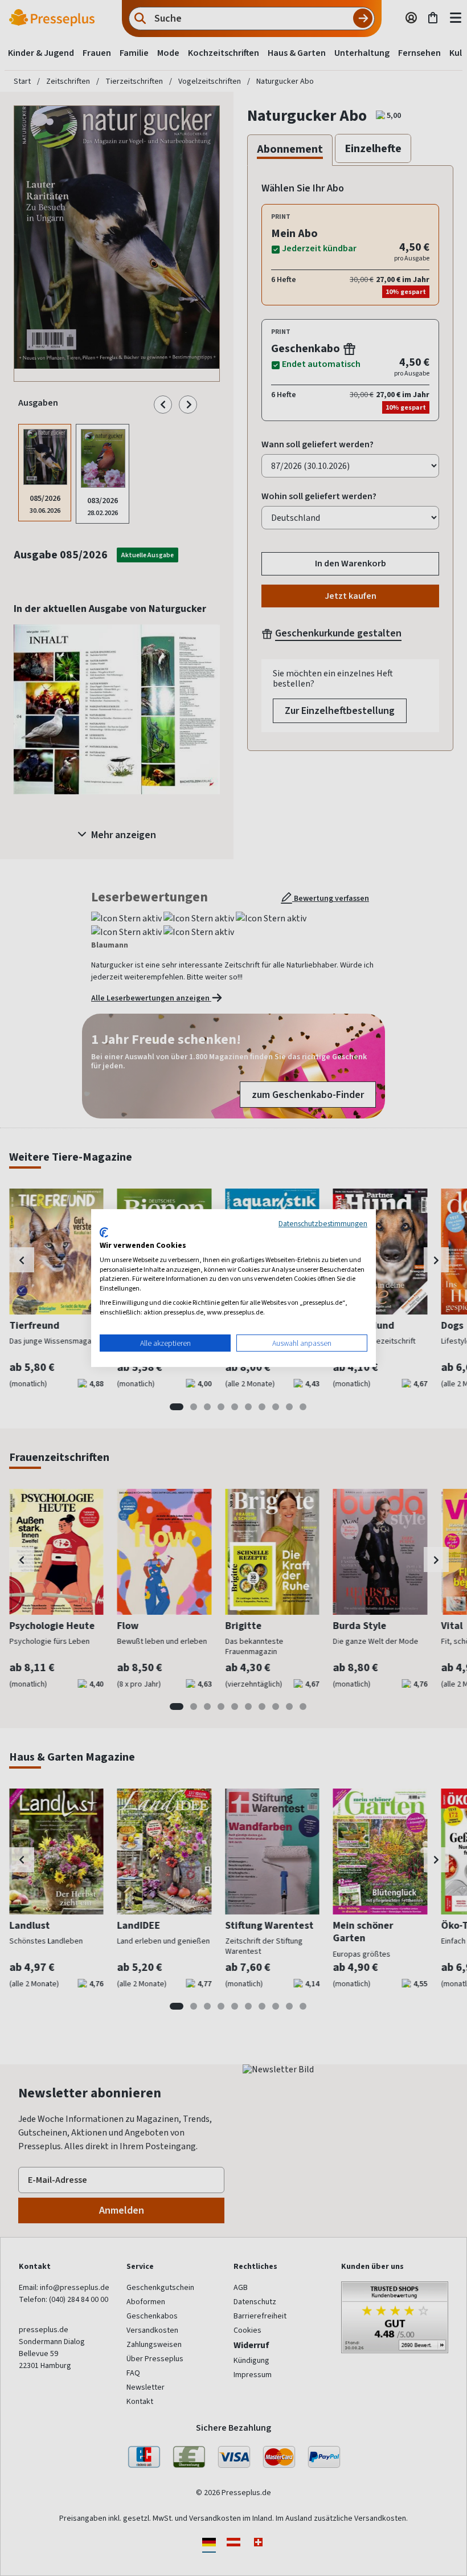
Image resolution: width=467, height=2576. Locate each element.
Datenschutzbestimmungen (323, 1223)
